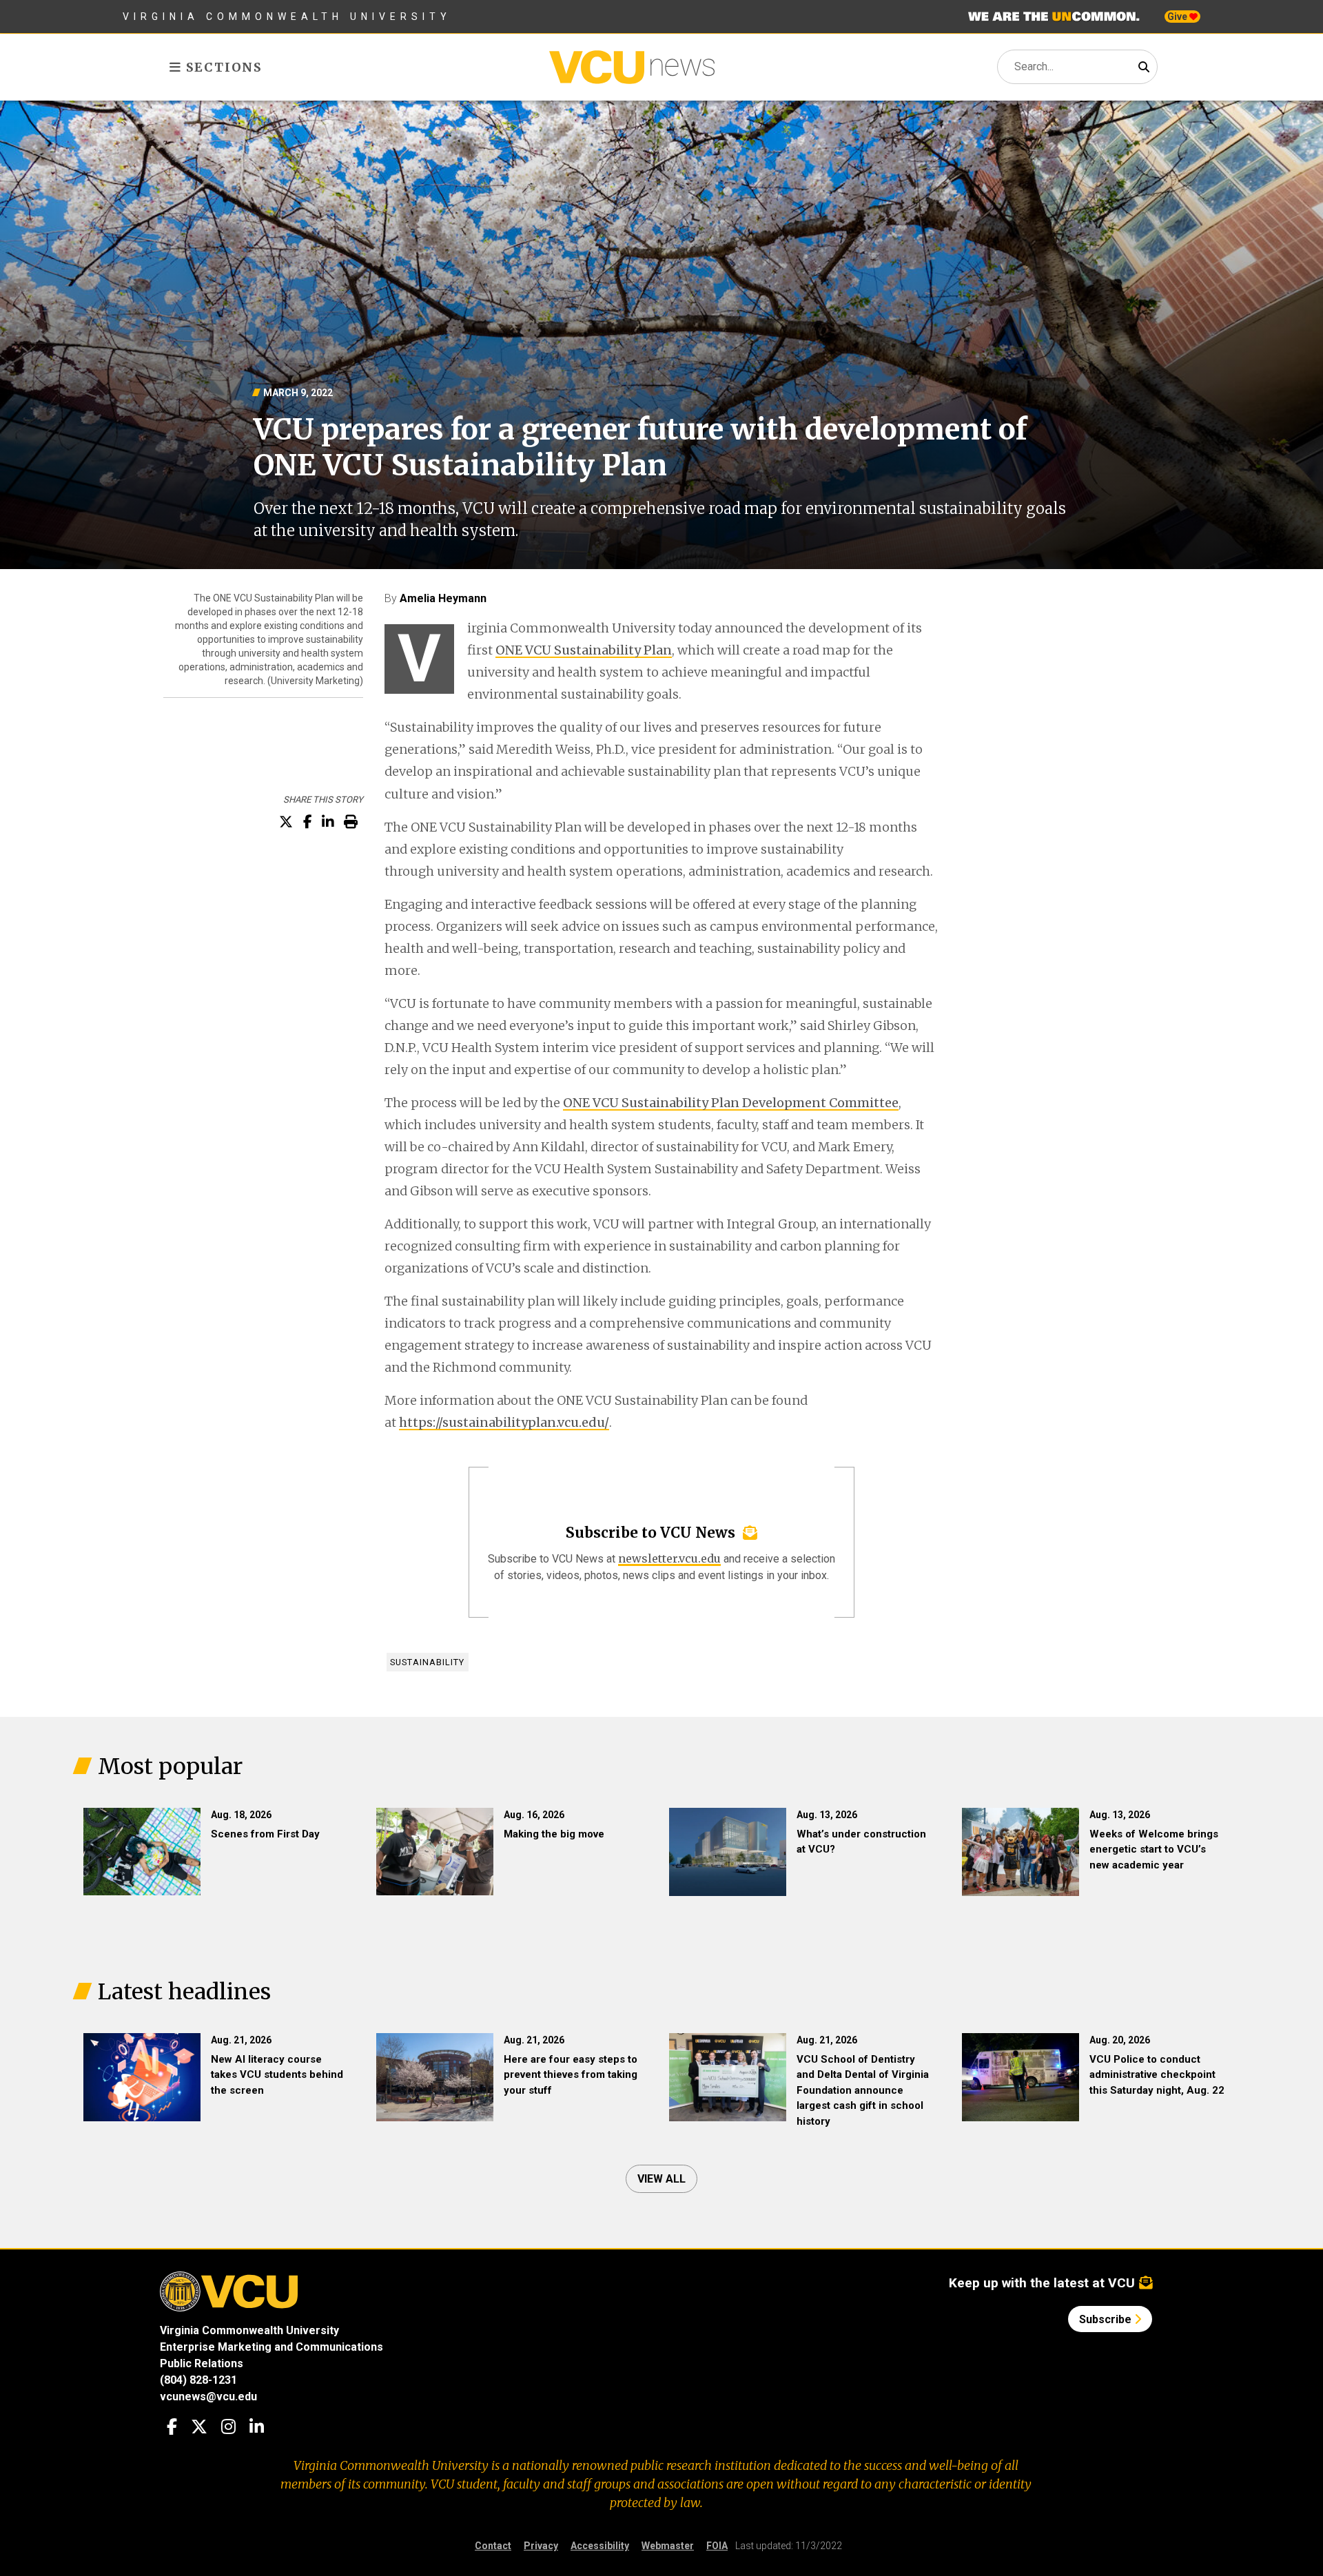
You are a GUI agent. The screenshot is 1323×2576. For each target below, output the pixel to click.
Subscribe (1107, 2319)
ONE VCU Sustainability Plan (584, 650)
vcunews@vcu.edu (208, 2397)
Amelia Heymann (443, 598)
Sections (222, 67)
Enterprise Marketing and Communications (271, 2347)
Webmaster (668, 2546)
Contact (493, 2546)
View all (661, 2179)
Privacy (541, 2546)
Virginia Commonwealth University (287, 17)
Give (1178, 17)
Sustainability (427, 1662)
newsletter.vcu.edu (669, 1558)
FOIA (717, 2546)
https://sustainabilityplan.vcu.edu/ (504, 1422)
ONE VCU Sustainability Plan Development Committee (731, 1103)
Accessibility (600, 2546)
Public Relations (202, 2363)
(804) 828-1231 (198, 2380)
